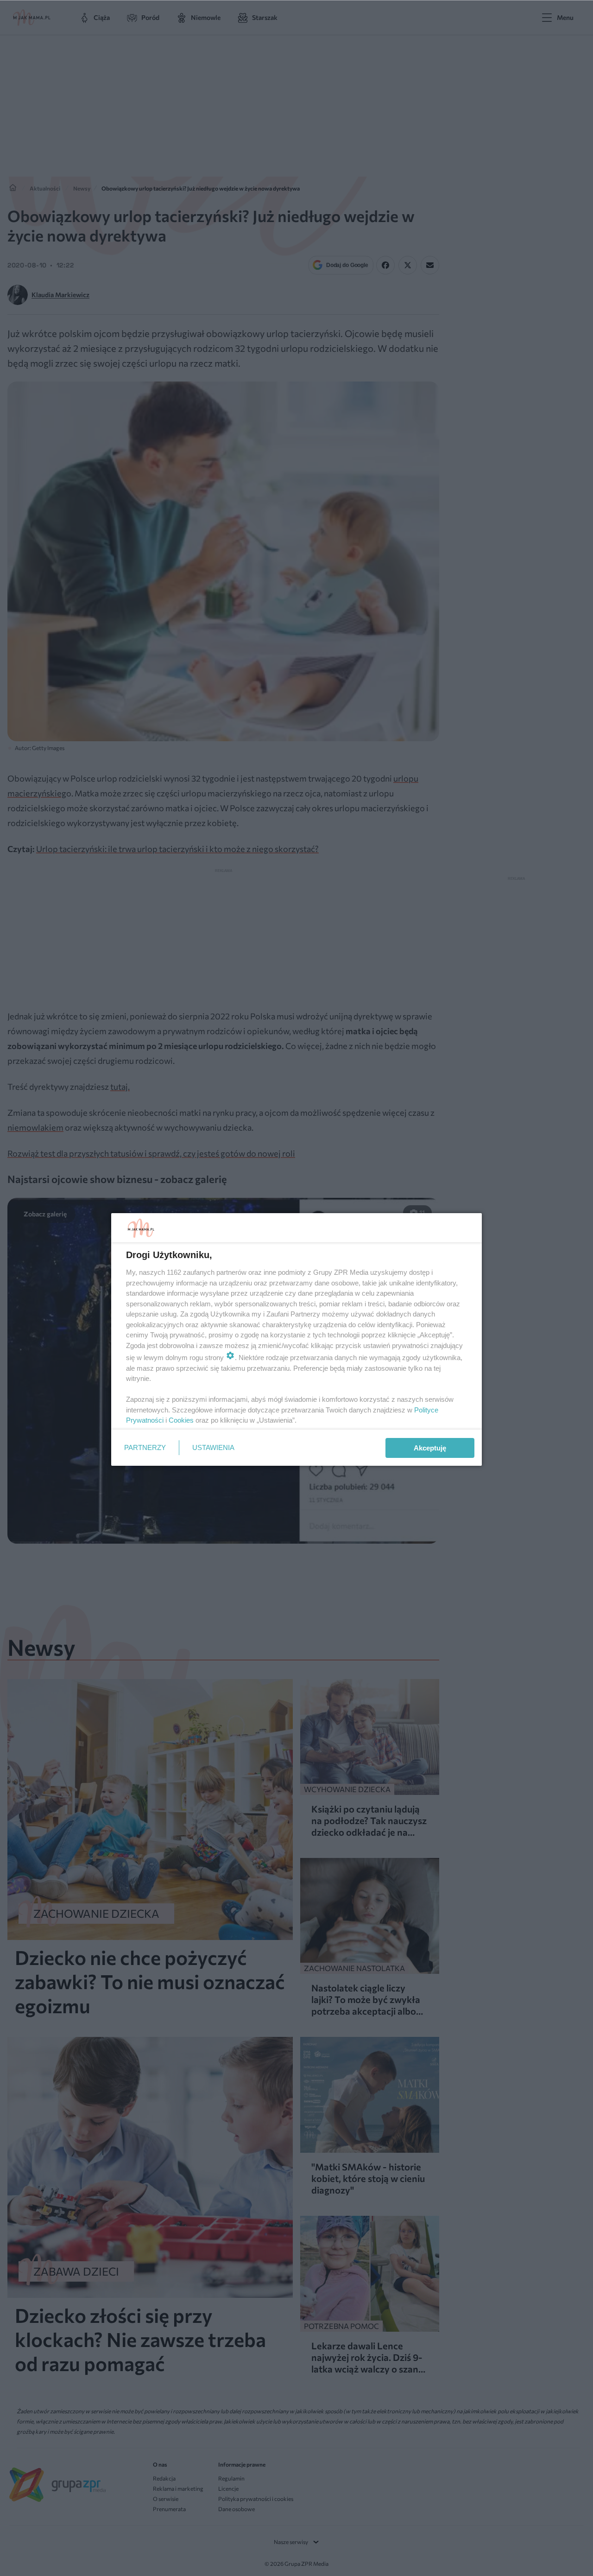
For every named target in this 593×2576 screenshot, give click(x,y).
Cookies (181, 1420)
